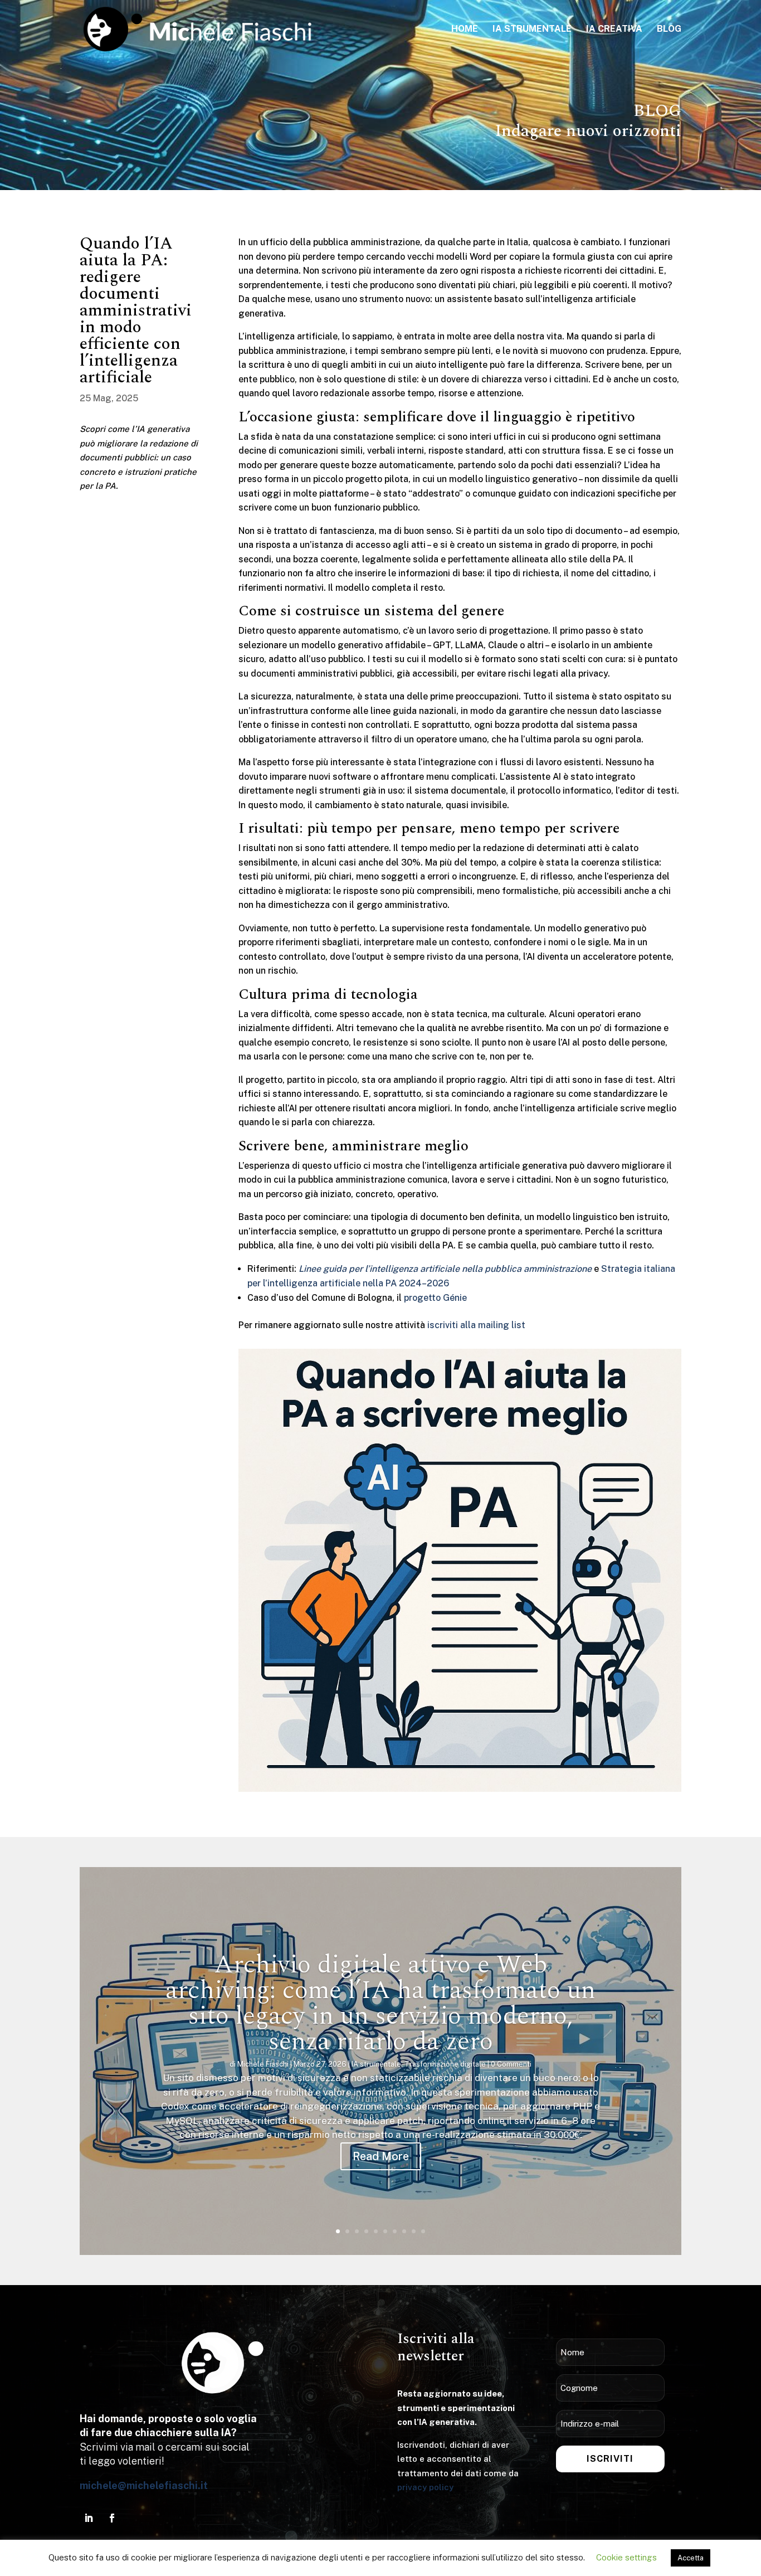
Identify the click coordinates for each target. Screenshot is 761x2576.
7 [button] (395, 2231)
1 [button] (338, 2231)
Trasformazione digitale (445, 2064)
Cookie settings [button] (626, 2557)
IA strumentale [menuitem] (532, 30)
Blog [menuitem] (669, 30)
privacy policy (425, 2487)
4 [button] (366, 2231)
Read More (381, 2156)
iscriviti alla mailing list (476, 1325)
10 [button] (423, 2231)
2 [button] (347, 2231)
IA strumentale (376, 2064)
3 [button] (357, 2231)
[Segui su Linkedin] (89, 2518)
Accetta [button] (691, 2558)
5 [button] (376, 2231)
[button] (81, 2061)
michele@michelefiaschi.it (144, 2485)
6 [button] (385, 2231)
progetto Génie (435, 1298)
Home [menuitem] (465, 30)
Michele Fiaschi (263, 2064)
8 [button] (404, 2231)
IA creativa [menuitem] (614, 30)
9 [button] (414, 2231)
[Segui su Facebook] (112, 2518)
